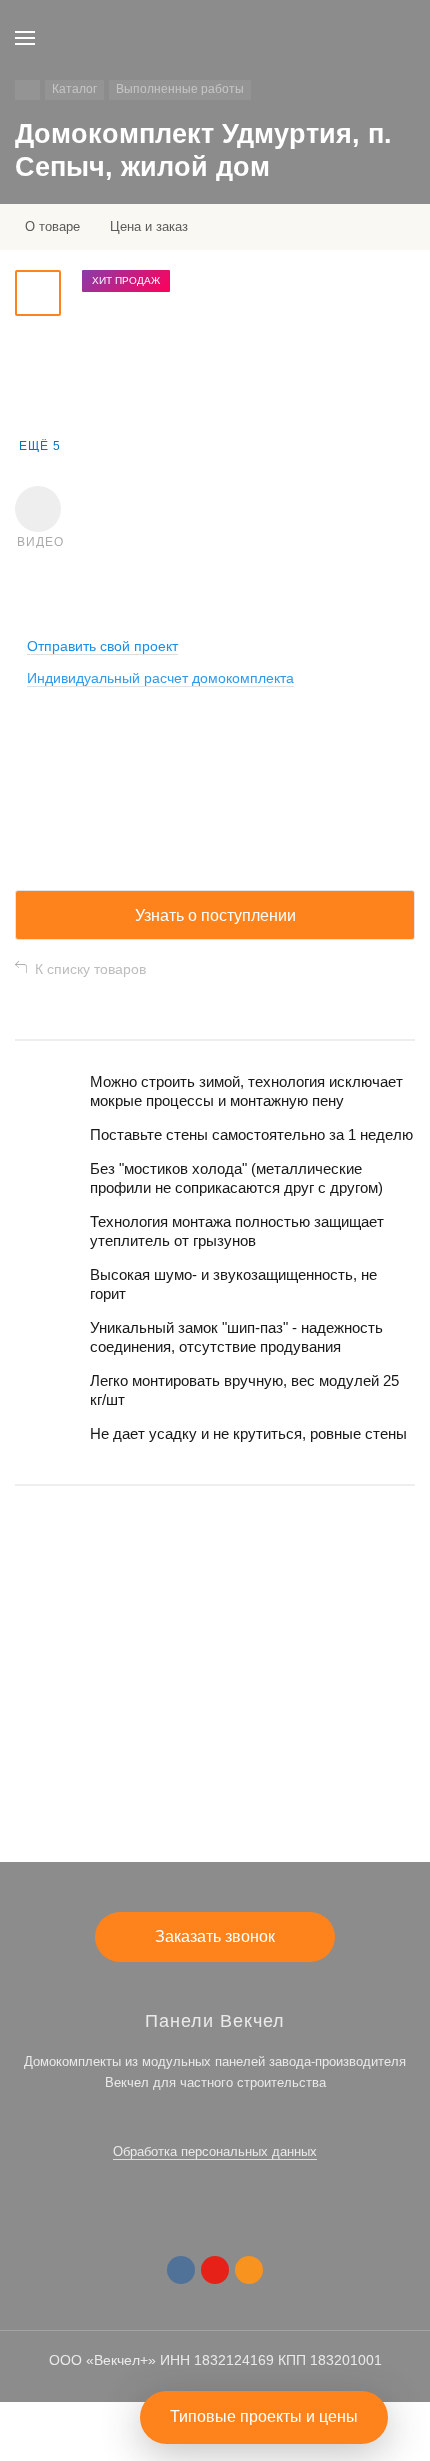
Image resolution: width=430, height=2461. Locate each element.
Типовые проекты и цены (264, 2416)
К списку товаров (90, 969)
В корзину (215, 1781)
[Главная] (27, 90)
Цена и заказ (149, 226)
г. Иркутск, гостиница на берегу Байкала (137, 1670)
